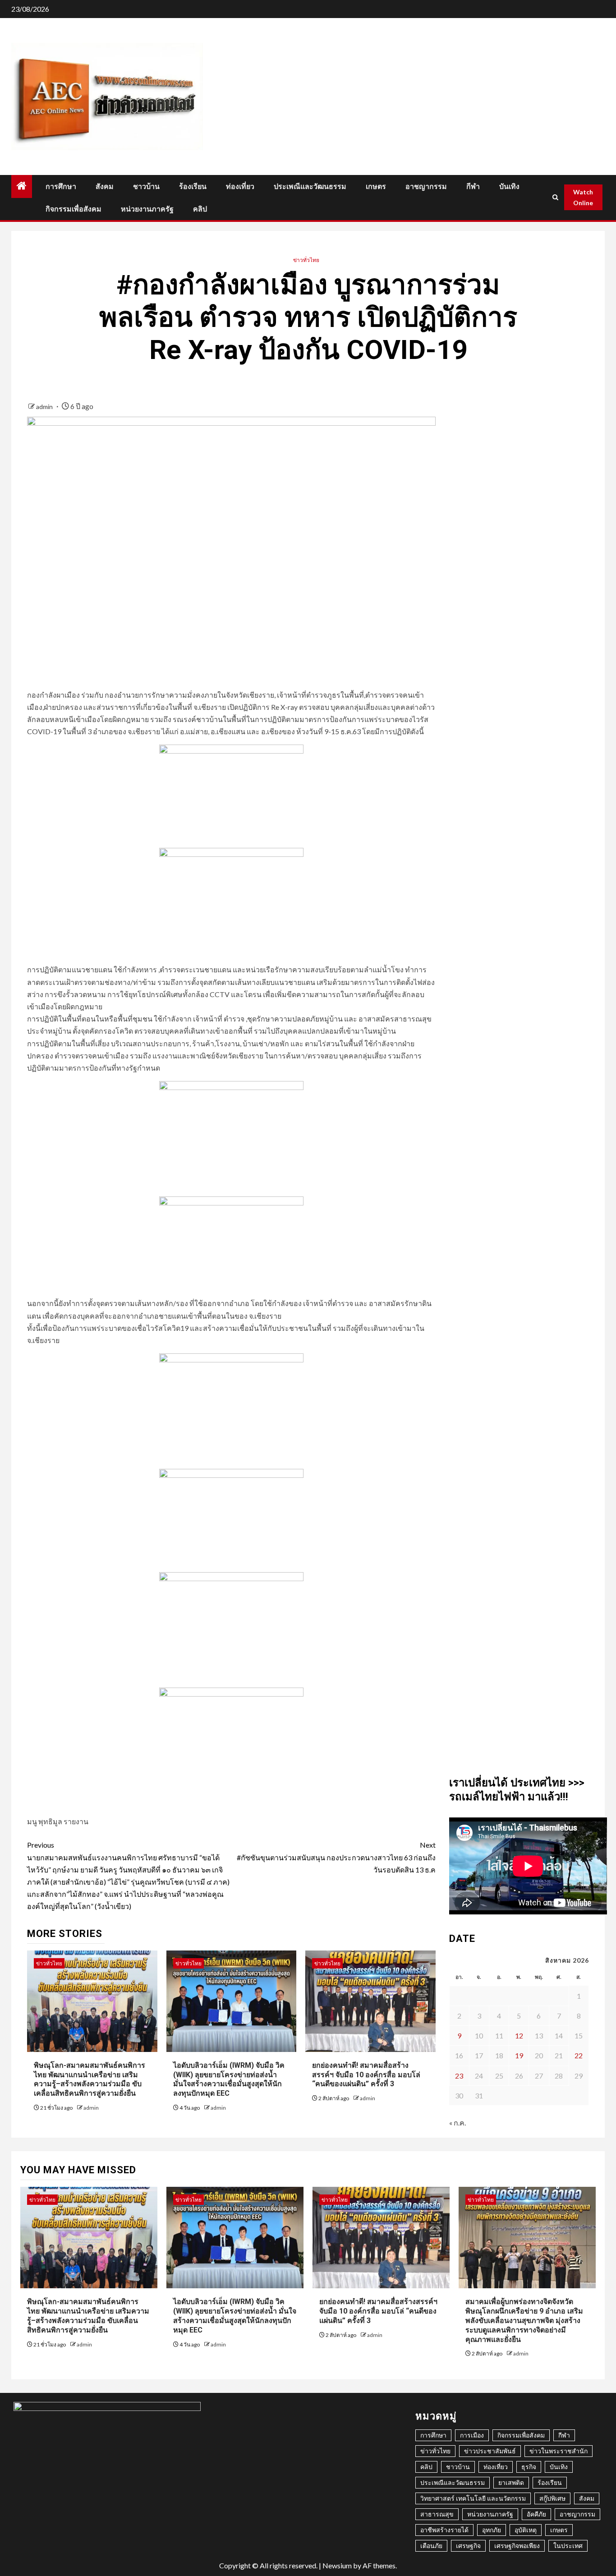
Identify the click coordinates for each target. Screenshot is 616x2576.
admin (45, 407)
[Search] (555, 197)
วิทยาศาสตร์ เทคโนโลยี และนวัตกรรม (473, 2498)
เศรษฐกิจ (468, 2546)
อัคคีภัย (536, 2514)
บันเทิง (509, 186)
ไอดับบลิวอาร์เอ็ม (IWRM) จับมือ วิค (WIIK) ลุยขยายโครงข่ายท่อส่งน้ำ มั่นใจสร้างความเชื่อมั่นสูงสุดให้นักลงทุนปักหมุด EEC (229, 2079)
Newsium (337, 2565)
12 (519, 2035)
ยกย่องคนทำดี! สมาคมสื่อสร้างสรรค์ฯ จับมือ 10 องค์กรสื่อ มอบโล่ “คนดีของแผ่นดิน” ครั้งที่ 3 (366, 2075)
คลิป (200, 209)
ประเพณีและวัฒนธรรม (310, 186)
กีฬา (473, 186)
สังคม (105, 186)
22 (579, 2055)
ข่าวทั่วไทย (306, 260)
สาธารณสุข (437, 2514)
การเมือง (472, 2435)
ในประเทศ (568, 2546)
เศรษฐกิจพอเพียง (517, 2546)
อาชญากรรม (426, 186)
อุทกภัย (492, 2530)
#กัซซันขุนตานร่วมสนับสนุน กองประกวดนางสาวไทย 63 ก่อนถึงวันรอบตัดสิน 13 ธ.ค (336, 1857)
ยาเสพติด (511, 2482)
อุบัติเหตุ (526, 2530)
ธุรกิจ (529, 2467)
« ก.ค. (457, 2123)
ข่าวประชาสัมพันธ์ (490, 2451)
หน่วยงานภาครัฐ (147, 209)
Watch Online (583, 197)
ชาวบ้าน (146, 186)
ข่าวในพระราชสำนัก (559, 2451)
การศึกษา (61, 186)
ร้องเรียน (193, 186)
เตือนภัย (431, 2546)
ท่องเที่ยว (240, 186)
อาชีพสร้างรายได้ (444, 2530)
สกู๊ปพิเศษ (552, 2498)
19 (519, 2055)
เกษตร (376, 186)
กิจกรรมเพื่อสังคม (74, 209)
